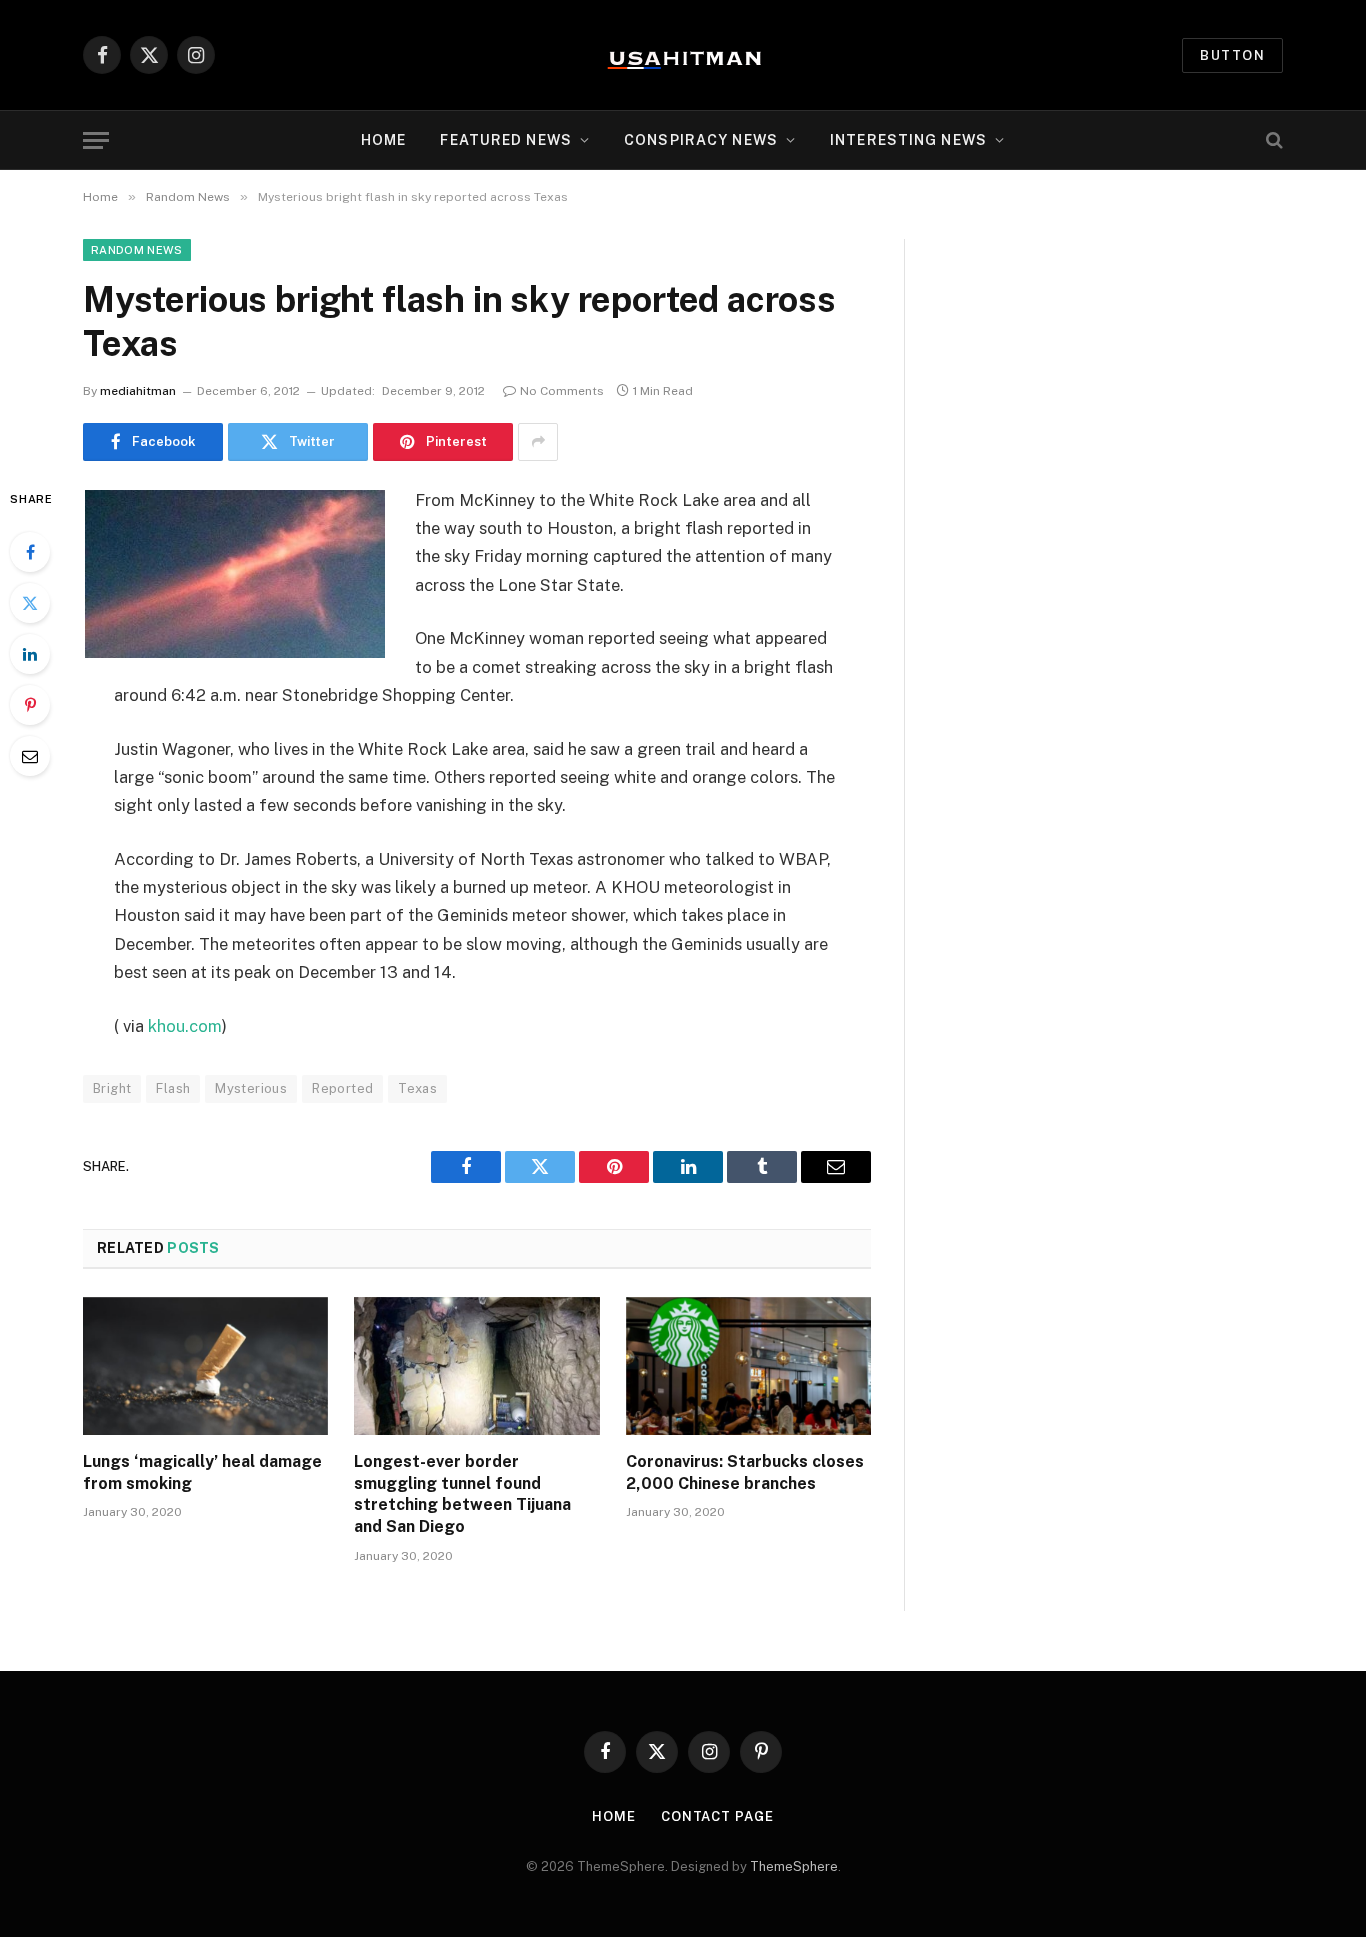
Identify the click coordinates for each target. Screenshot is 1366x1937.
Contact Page (717, 1816)
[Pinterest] (30, 705)
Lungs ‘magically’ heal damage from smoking (202, 1472)
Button (1232, 55)
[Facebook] (30, 552)
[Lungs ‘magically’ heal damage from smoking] (205, 1366)
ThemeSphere (794, 1866)
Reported (342, 1088)
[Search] (1272, 140)
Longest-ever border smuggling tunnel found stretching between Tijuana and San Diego (462, 1494)
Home (383, 140)
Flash (173, 1088)
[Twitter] (30, 603)
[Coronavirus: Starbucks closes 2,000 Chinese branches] (748, 1366)
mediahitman (138, 391)
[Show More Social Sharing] (538, 442)
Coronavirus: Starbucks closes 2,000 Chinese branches (745, 1472)
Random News (137, 250)
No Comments (562, 391)
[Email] (30, 756)
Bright (112, 1088)
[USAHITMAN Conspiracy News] (683, 55)
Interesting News (908, 140)
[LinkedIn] (30, 654)
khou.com (185, 1026)
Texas (417, 1088)
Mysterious (251, 1088)
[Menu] (96, 140)
